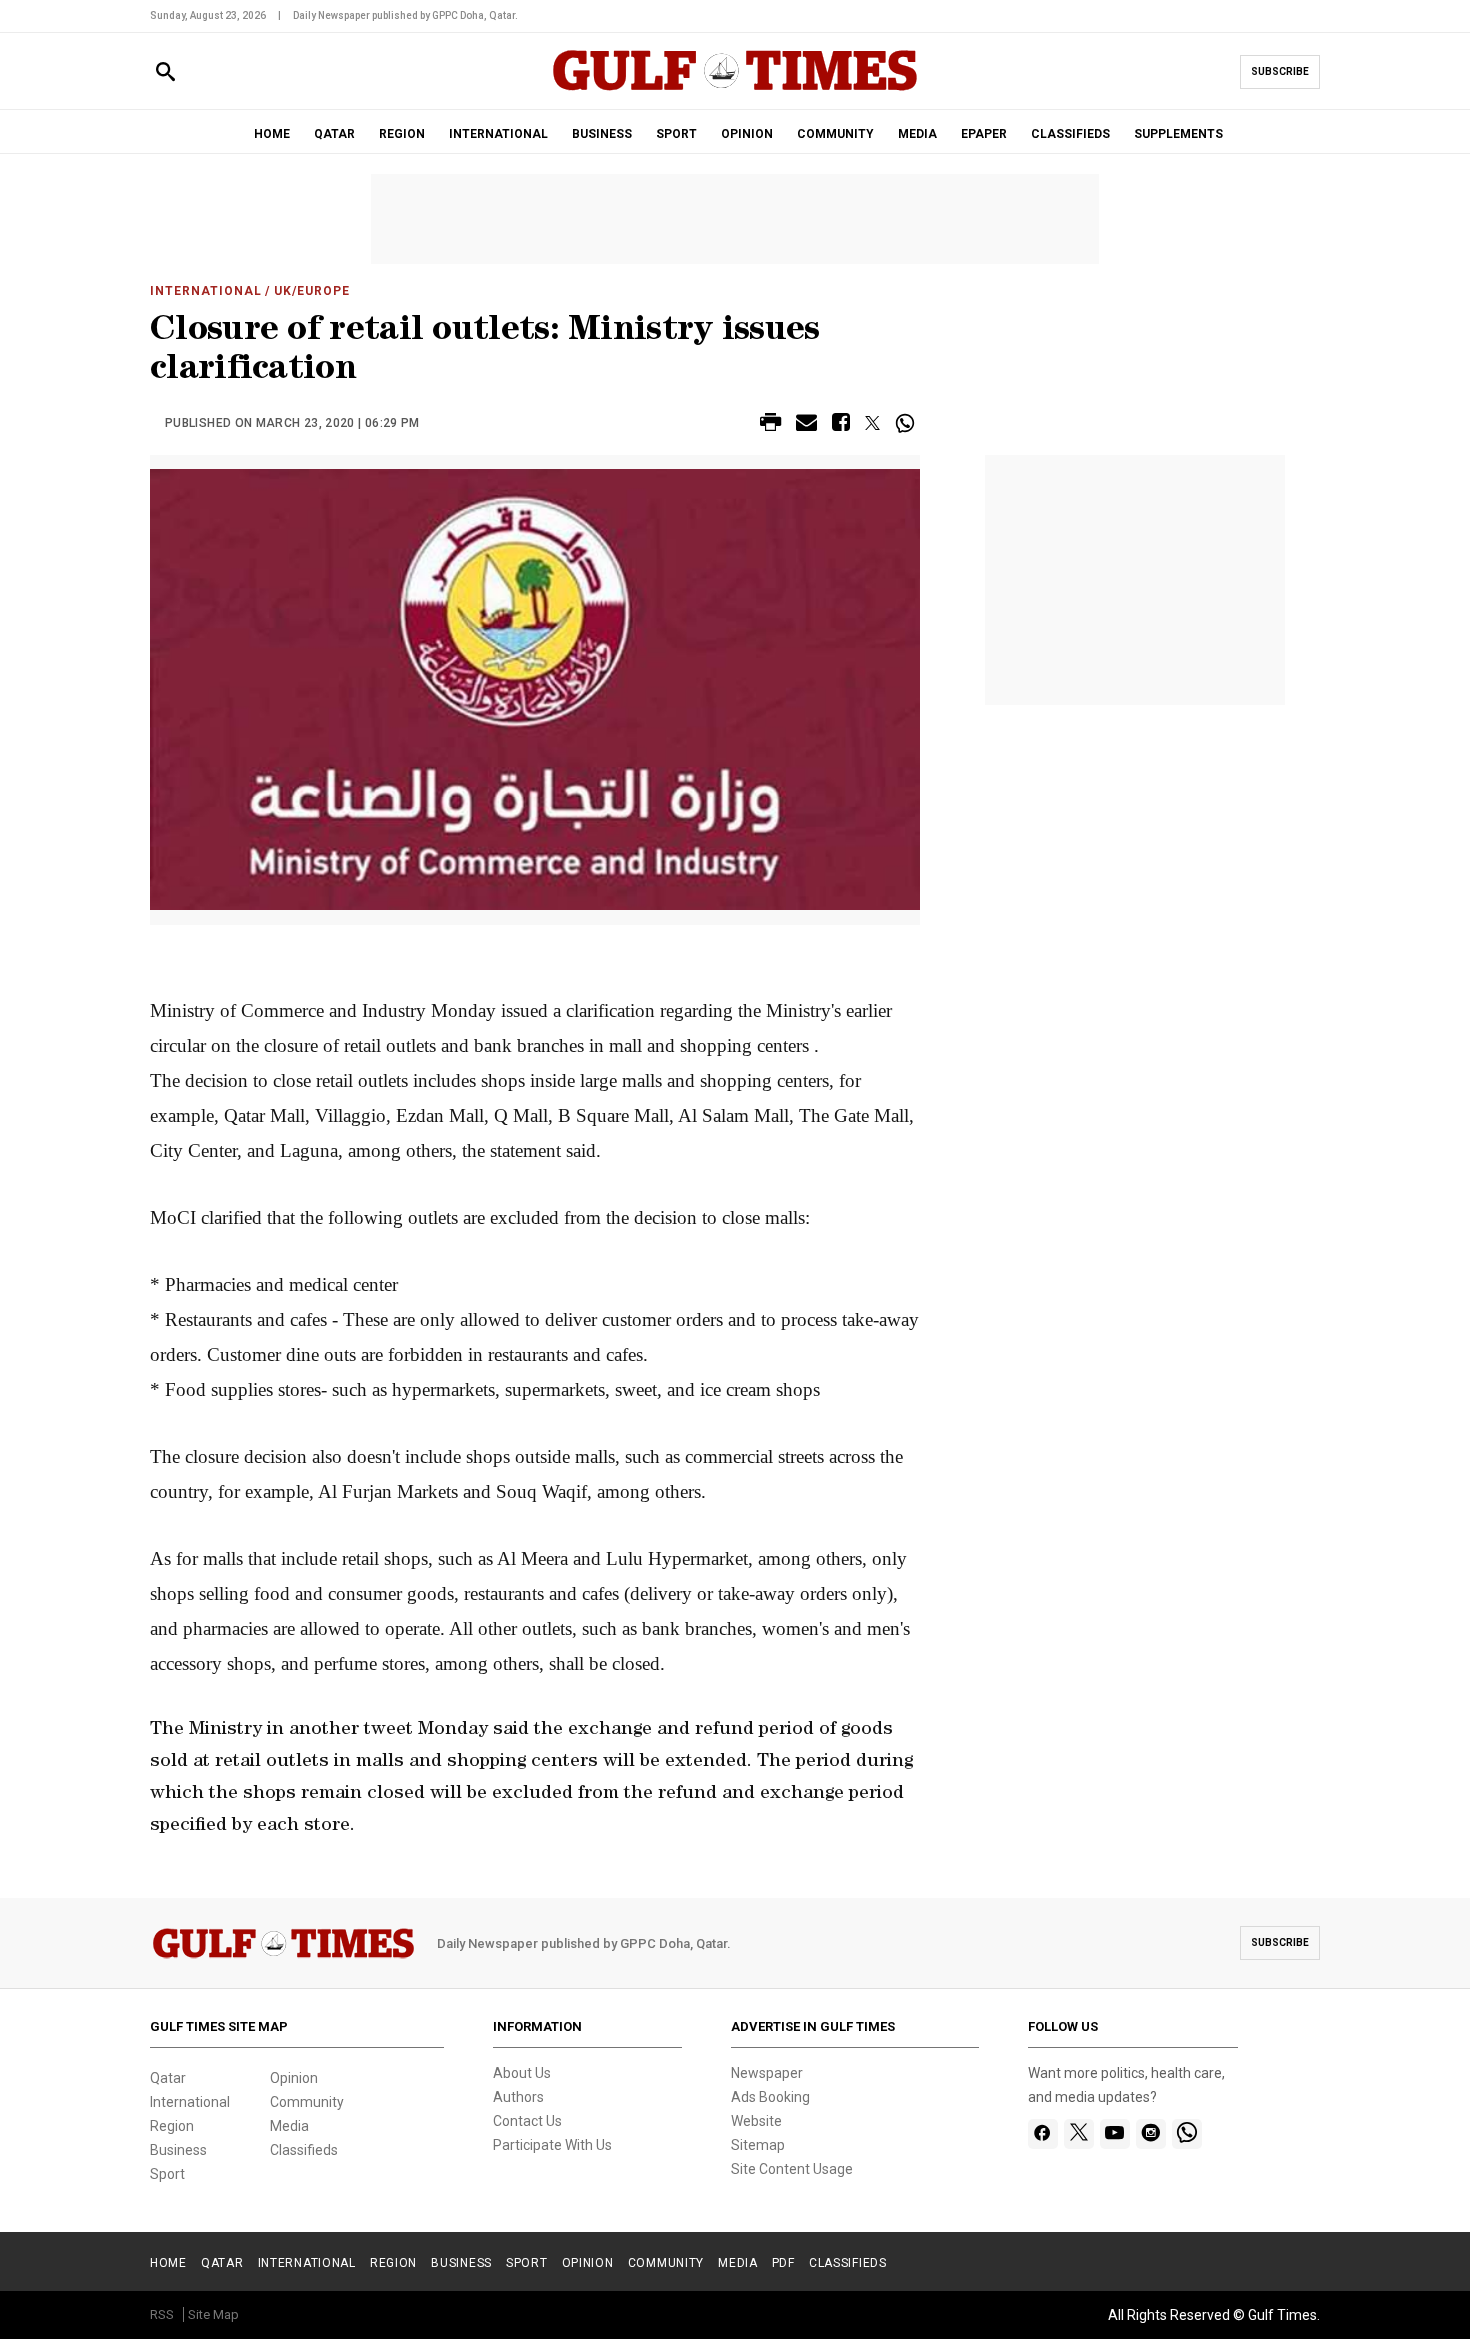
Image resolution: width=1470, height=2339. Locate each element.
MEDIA (917, 134)
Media (289, 2126)
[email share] (806, 425)
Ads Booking (770, 2097)
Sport (167, 2174)
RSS (162, 2314)
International (205, 291)
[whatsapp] (1187, 2134)
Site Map (213, 2314)
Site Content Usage (792, 2169)
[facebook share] (841, 425)
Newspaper (767, 2073)
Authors (518, 2097)
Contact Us (527, 2121)
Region (172, 2126)
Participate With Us (552, 2145)
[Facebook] (1042, 2134)
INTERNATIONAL (498, 134)
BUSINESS (602, 134)
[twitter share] (872, 423)
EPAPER (984, 134)
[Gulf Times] (735, 89)
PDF (783, 2263)
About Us (522, 2073)
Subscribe (1280, 71)
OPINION (747, 134)
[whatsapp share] (907, 423)
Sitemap (758, 2145)
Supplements (1178, 134)
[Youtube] (1114, 2134)
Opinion (294, 2078)
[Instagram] (1150, 2134)
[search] (165, 72)
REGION (402, 134)
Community (307, 2102)
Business (178, 2150)
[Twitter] (1079, 2134)
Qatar (168, 2078)
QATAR (334, 134)
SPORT (676, 134)
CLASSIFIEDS (1070, 134)
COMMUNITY (835, 134)
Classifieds (304, 2150)
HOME (272, 134)
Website (756, 2121)
